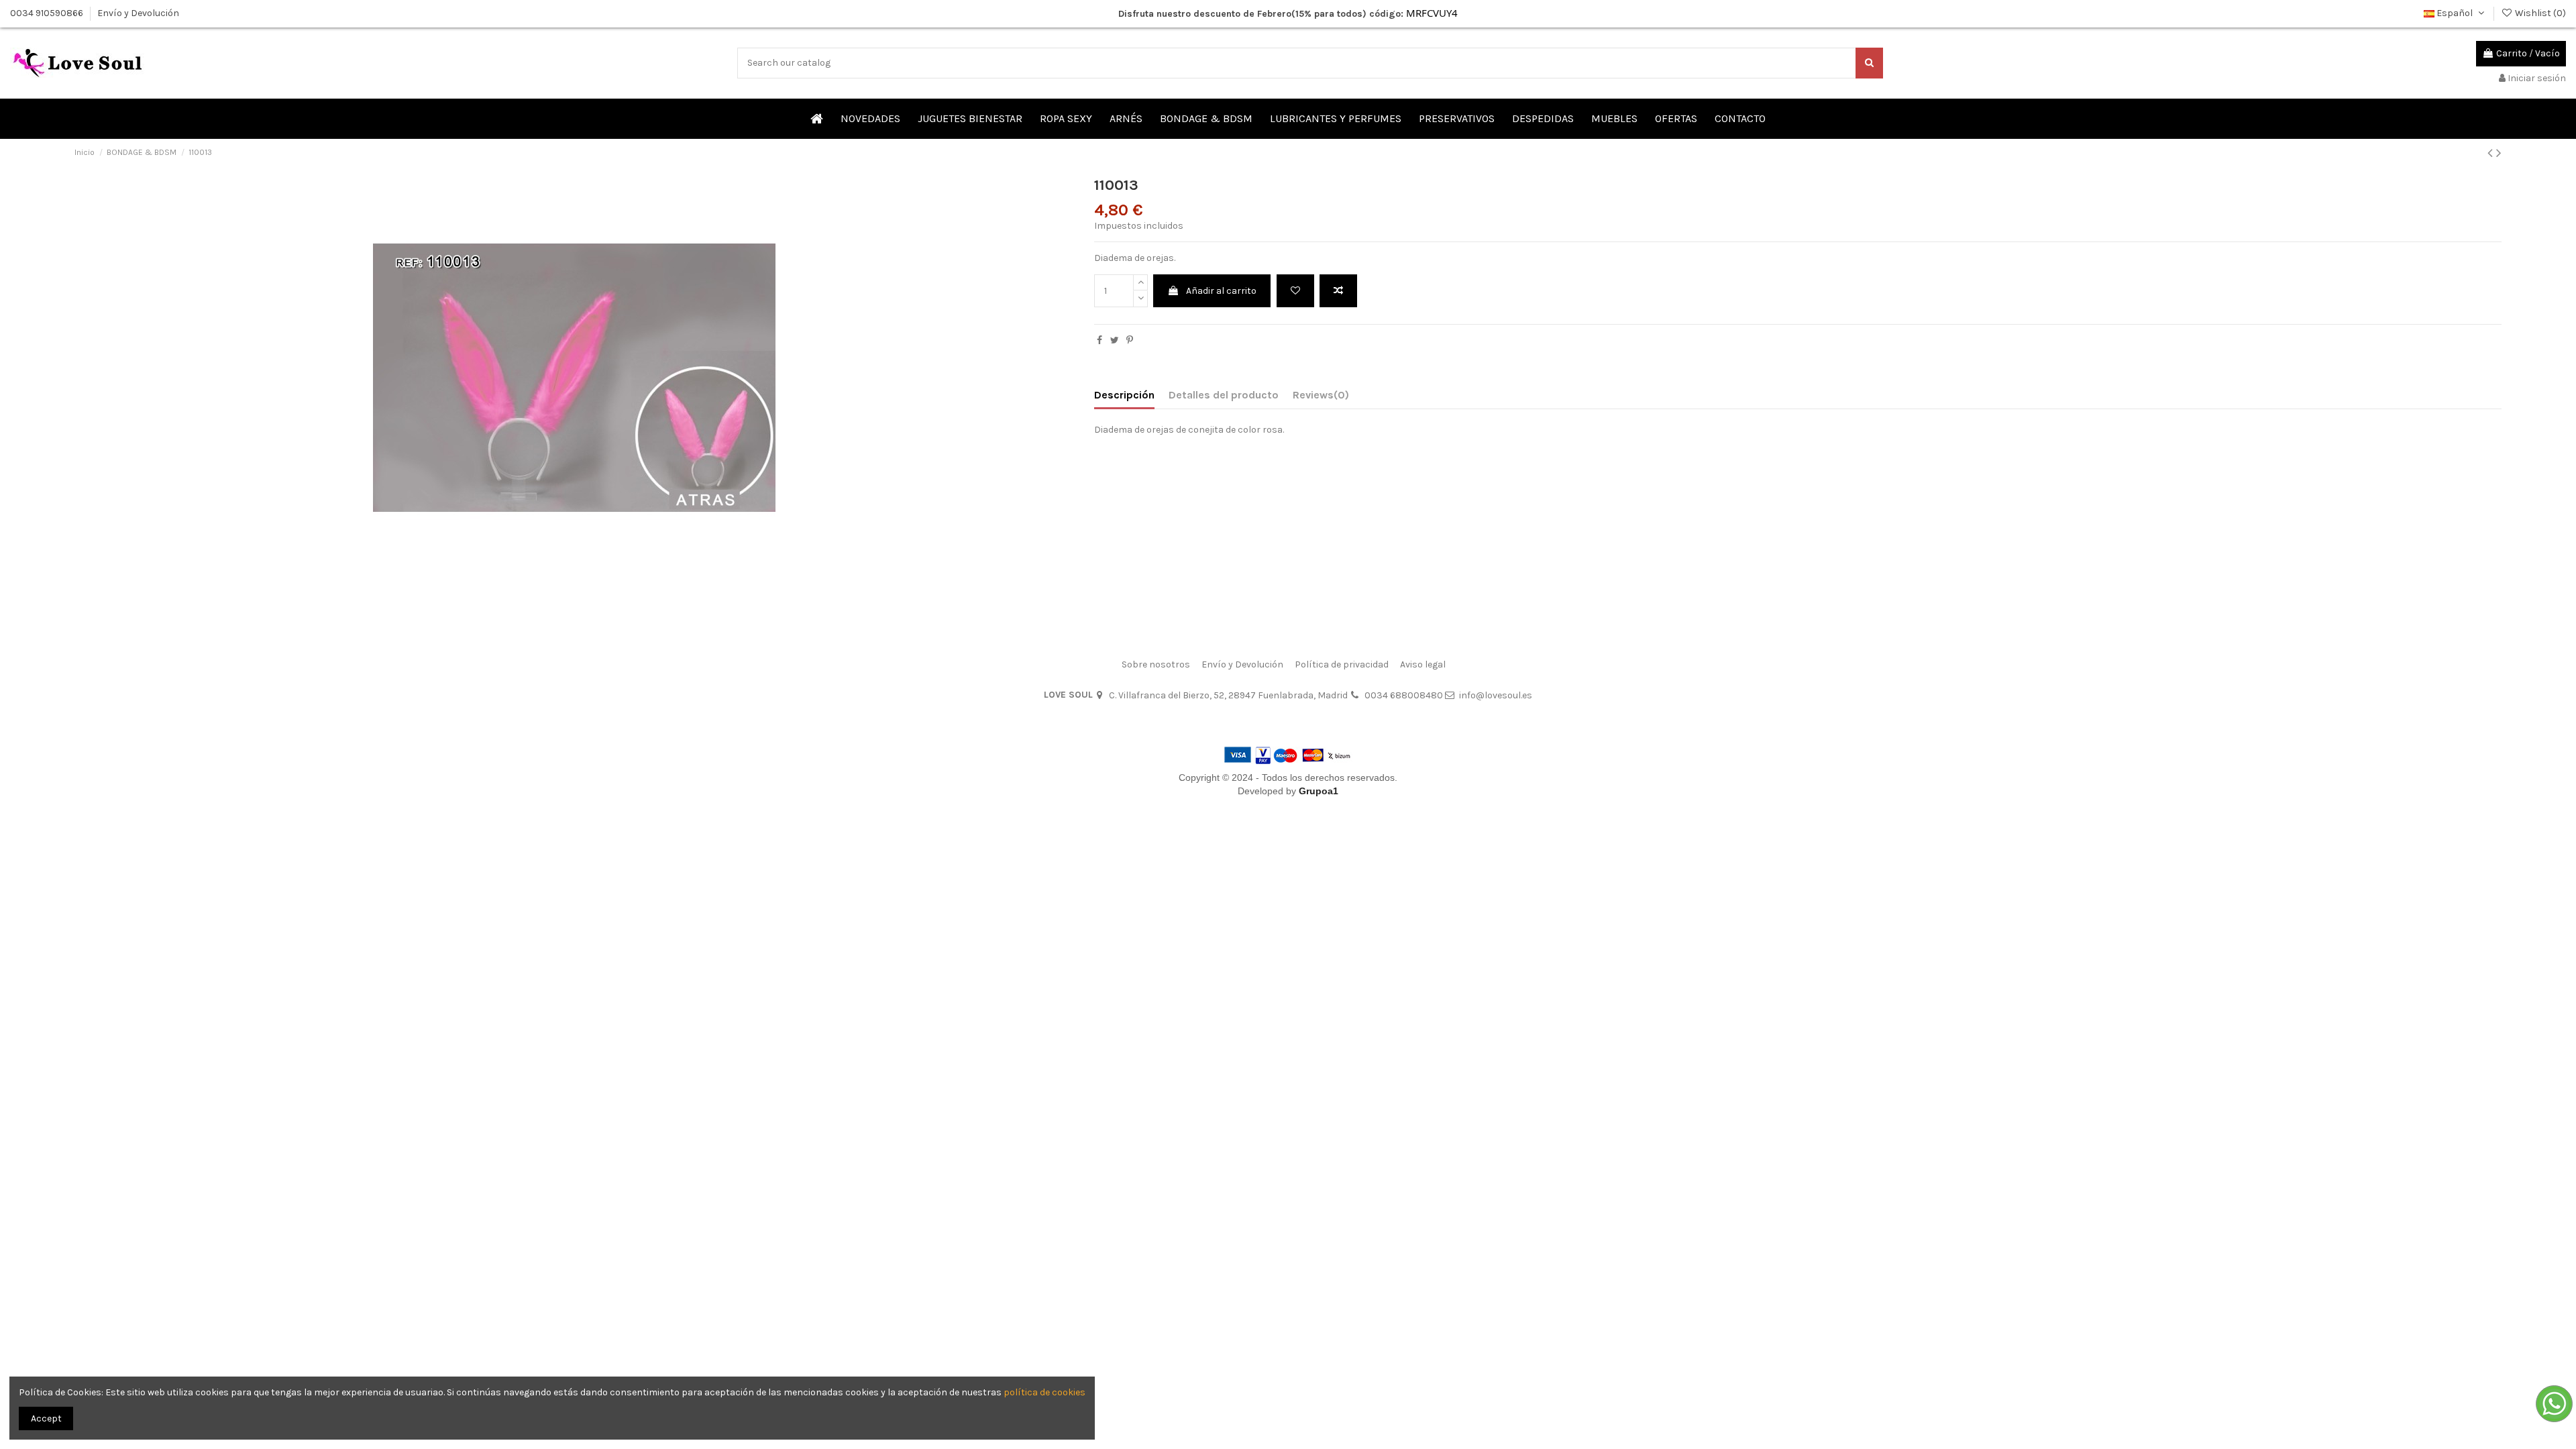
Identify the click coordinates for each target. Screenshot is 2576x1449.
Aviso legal (1423, 664)
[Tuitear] (1115, 340)
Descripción (1124, 395)
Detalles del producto (1224, 395)
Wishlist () (2539, 13)
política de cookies (1044, 1392)
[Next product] (2499, 153)
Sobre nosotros (1156, 664)
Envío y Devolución (138, 13)
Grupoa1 (1319, 791)
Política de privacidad (1342, 664)
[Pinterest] (1130, 340)
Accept (46, 1418)
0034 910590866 (48, 13)
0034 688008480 (1404, 695)
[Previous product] (2492, 153)
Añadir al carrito (1221, 291)
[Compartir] (1099, 340)
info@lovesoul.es (1496, 695)
